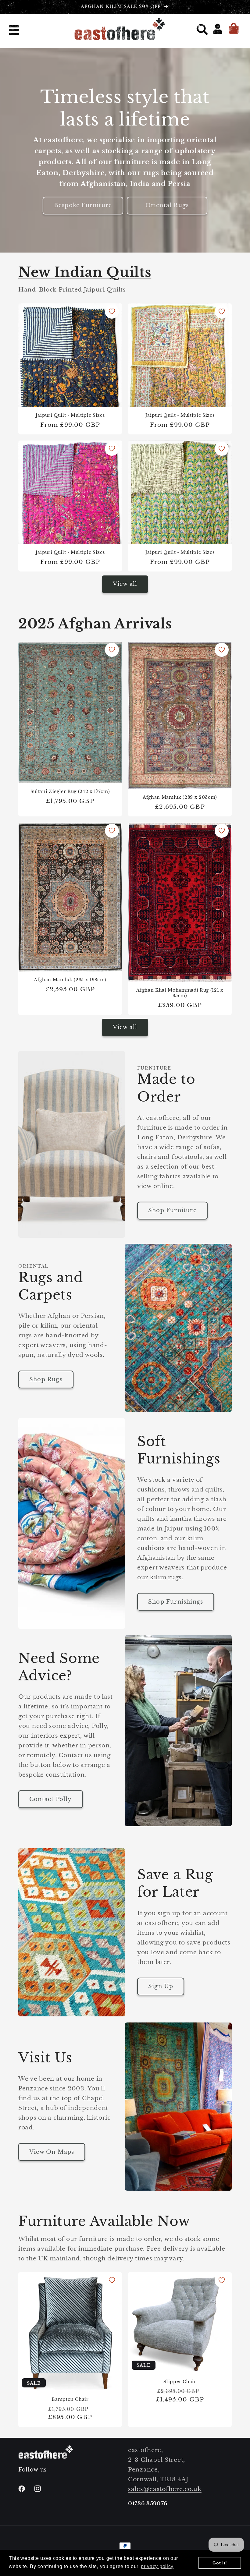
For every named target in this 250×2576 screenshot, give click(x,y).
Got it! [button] (220, 2563)
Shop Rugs (46, 1379)
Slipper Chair (180, 2381)
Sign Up (161, 1986)
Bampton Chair (70, 2399)
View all (125, 584)
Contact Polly (51, 1799)
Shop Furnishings (176, 1602)
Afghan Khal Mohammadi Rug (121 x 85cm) (180, 993)
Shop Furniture (172, 1210)
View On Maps (52, 2152)
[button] (15, 31)
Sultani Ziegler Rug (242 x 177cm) (70, 791)
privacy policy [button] (157, 2566)
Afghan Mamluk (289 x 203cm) (180, 797)
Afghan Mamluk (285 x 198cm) (70, 980)
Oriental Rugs (167, 206)
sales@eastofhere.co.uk (165, 2489)
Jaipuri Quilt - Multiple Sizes (70, 415)
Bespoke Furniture (83, 206)
